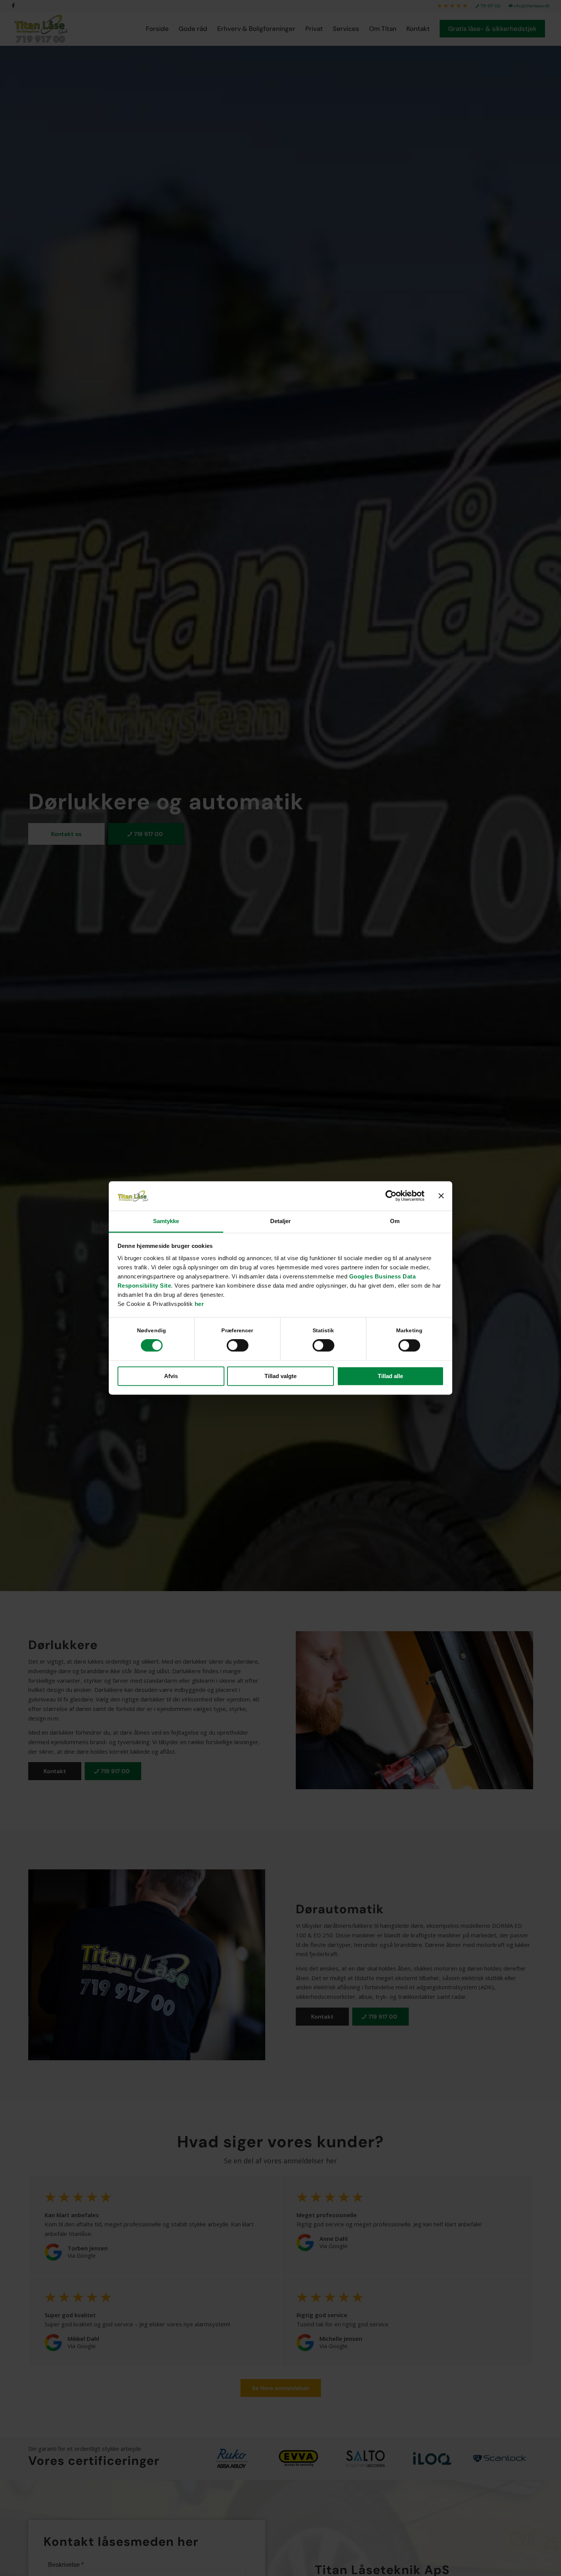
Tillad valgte (280, 1376)
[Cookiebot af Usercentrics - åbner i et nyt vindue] (391, 1196)
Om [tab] (395, 1221)
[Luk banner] (441, 1196)
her (199, 1304)
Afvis (171, 1376)
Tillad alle (390, 1376)
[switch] (238, 1346)
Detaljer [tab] (281, 1221)
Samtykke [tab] (166, 1221)
